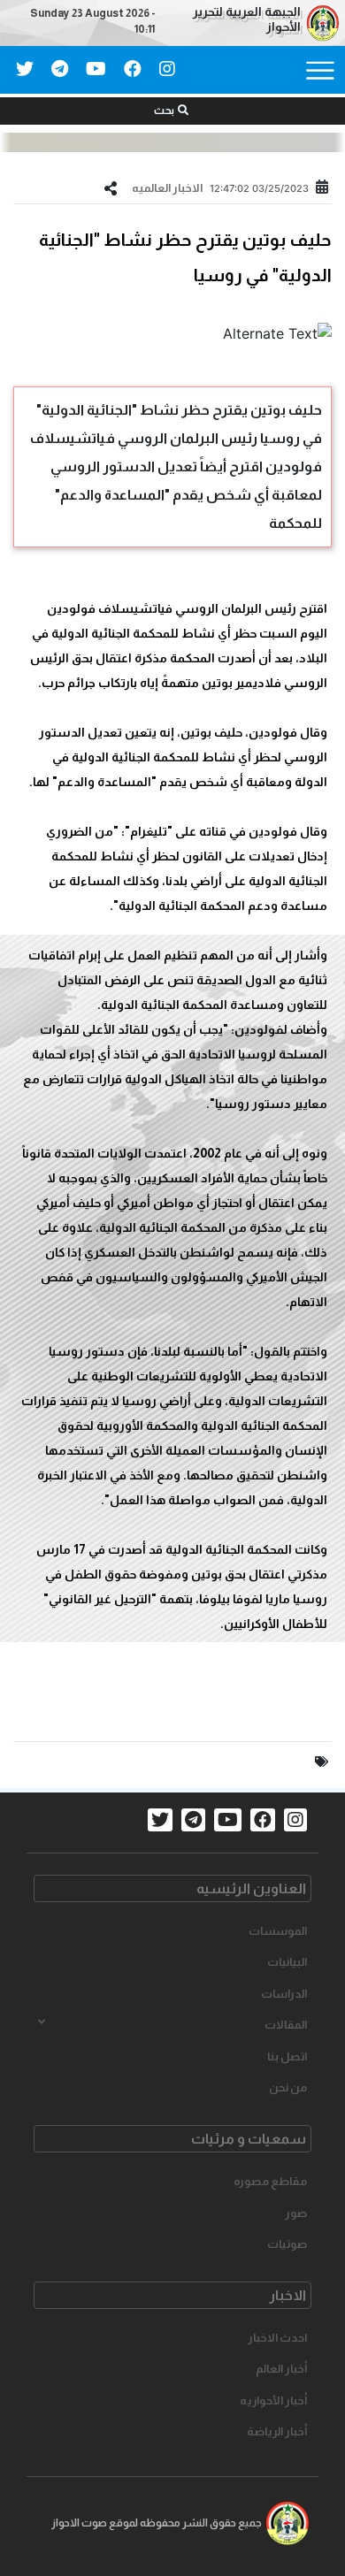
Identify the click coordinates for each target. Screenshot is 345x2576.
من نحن (288, 2087)
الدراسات (284, 1994)
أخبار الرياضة (277, 2431)
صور (296, 2213)
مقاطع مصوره (270, 2181)
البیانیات (287, 1962)
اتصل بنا (287, 2056)
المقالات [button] (286, 2025)
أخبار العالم (281, 2369)
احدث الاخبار (277, 2338)
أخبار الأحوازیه (273, 2400)
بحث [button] (164, 111)
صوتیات (287, 2244)
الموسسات (278, 1931)
